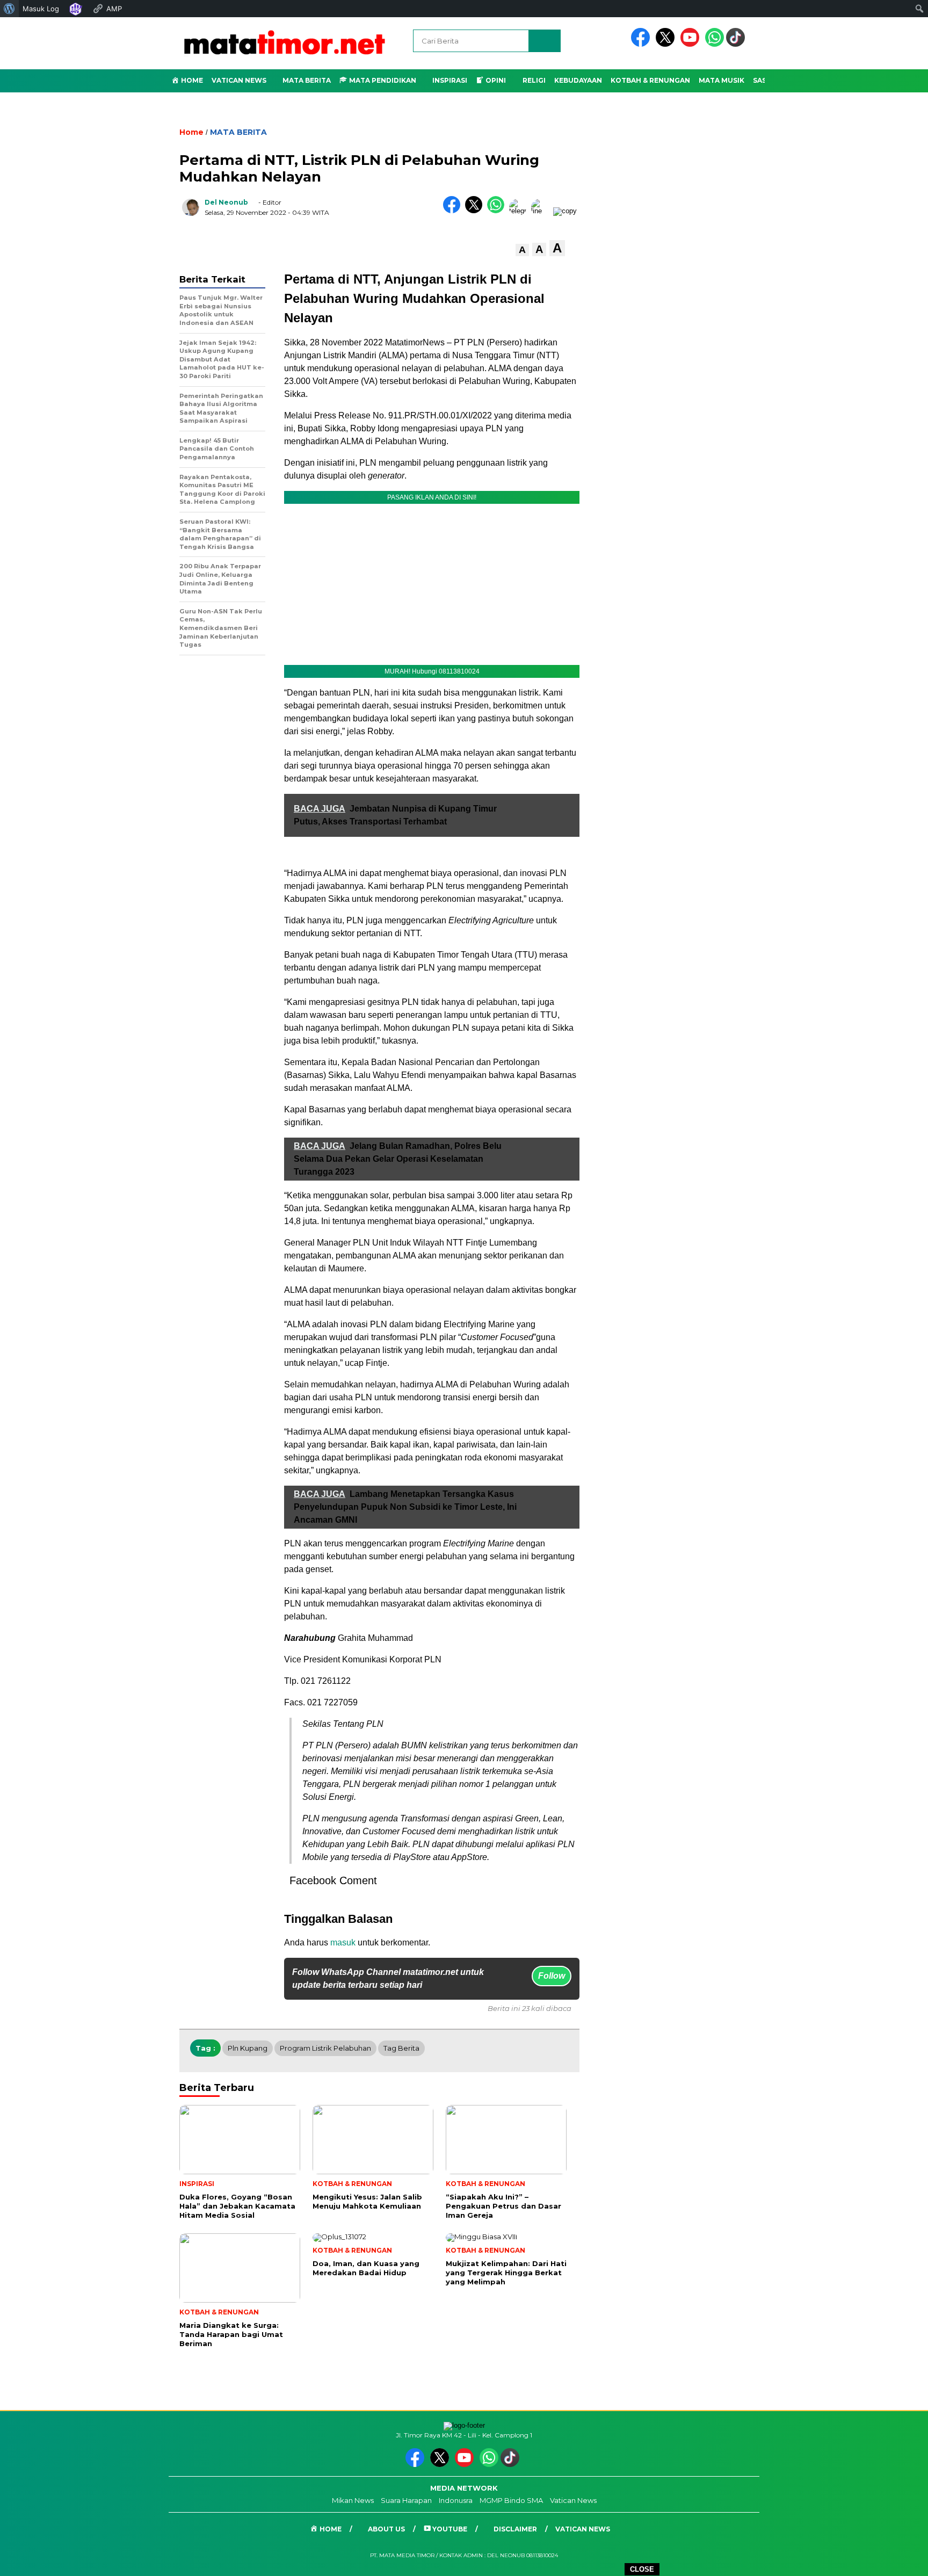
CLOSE (642, 2569)
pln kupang (248, 2048)
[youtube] (692, 44)
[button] (522, 250)
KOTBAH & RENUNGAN (650, 80)
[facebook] (642, 44)
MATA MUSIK (722, 80)
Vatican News (239, 80)
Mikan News (353, 2500)
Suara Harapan (406, 2500)
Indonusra (456, 2500)
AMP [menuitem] (114, 9)
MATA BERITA (238, 132)
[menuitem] (9, 9)
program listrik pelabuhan (325, 2048)
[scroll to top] (891, 2559)
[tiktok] (737, 44)
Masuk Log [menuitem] (41, 9)
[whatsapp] (715, 44)
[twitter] (667, 44)
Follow (552, 1976)
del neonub (226, 202)
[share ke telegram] (520, 211)
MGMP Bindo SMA (511, 2500)
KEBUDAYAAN (578, 80)
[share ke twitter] (476, 211)
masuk (343, 1942)
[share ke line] (542, 211)
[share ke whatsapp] (498, 211)
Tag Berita (401, 2048)
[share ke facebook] (454, 211)
